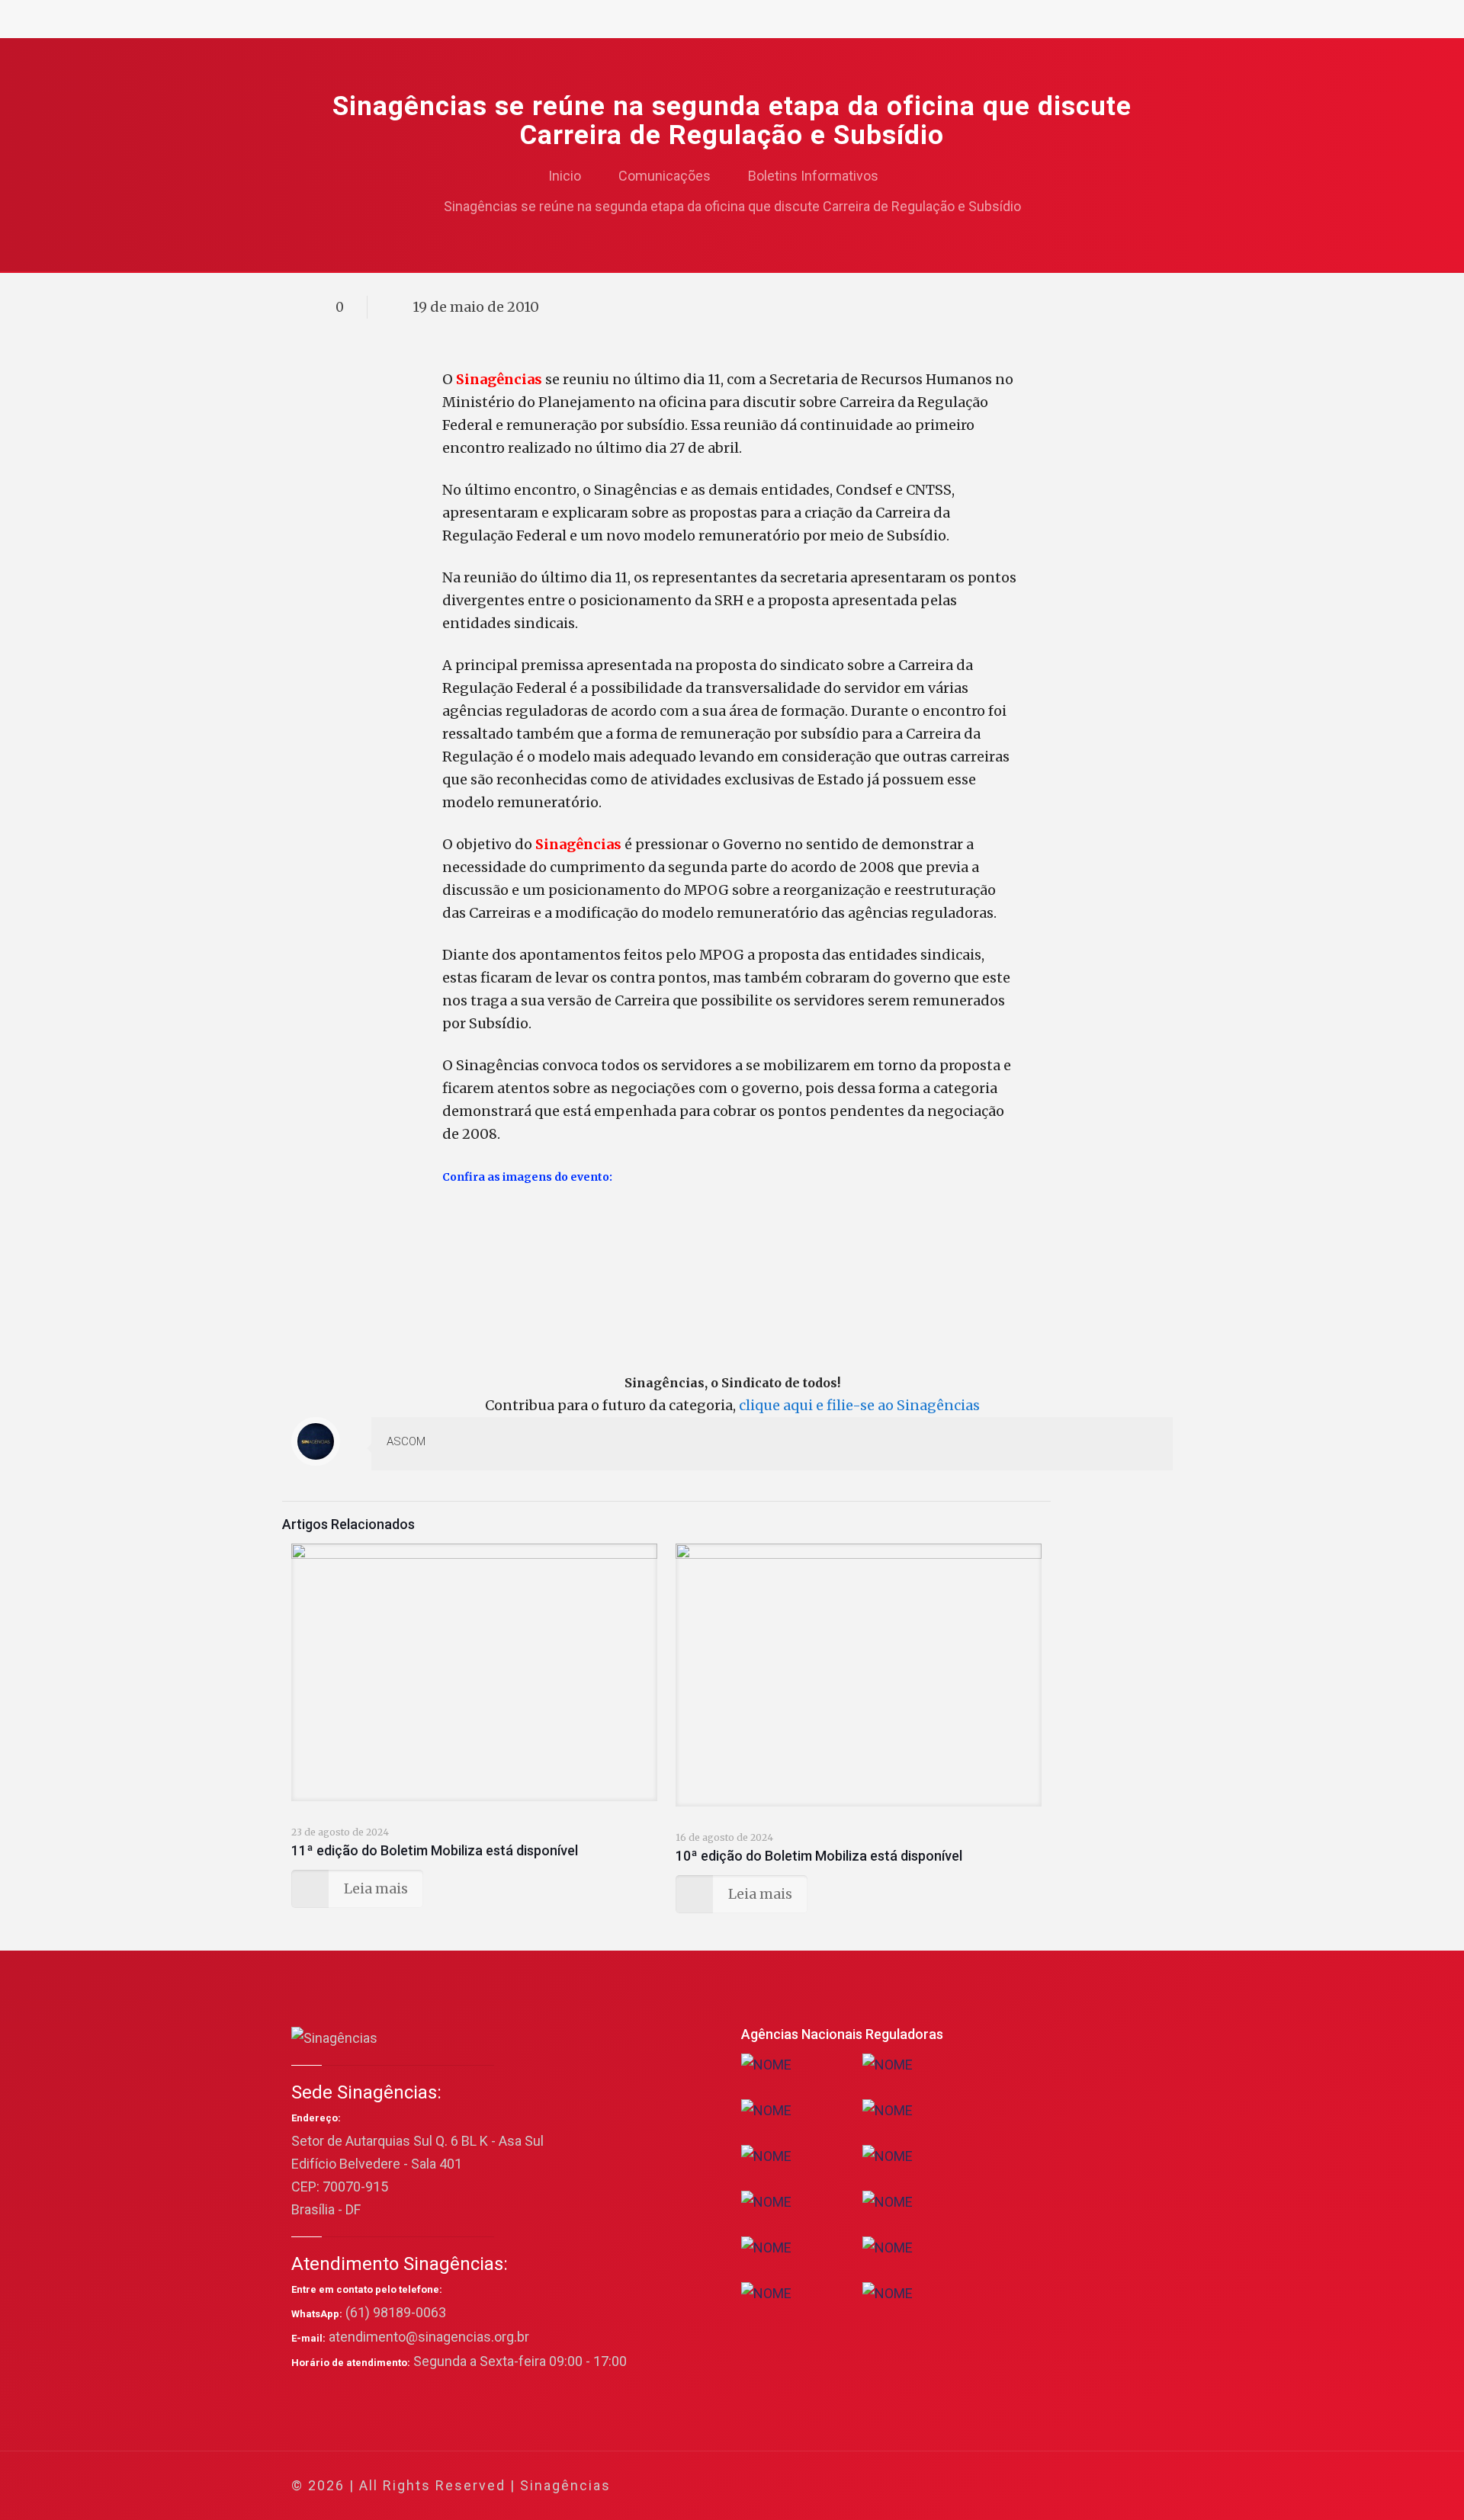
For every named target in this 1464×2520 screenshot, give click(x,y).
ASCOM (406, 1441)
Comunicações (665, 176)
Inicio (565, 176)
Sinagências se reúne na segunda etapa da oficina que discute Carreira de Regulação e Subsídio (732, 206)
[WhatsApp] (994, 2486)
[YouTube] (1056, 2486)
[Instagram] (1097, 2486)
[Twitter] (1035, 2486)
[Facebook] (1015, 2486)
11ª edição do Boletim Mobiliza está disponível (435, 1850)
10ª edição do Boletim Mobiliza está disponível (819, 1856)
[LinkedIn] (1076, 2486)
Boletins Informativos (813, 176)
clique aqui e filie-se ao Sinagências (859, 1405)
